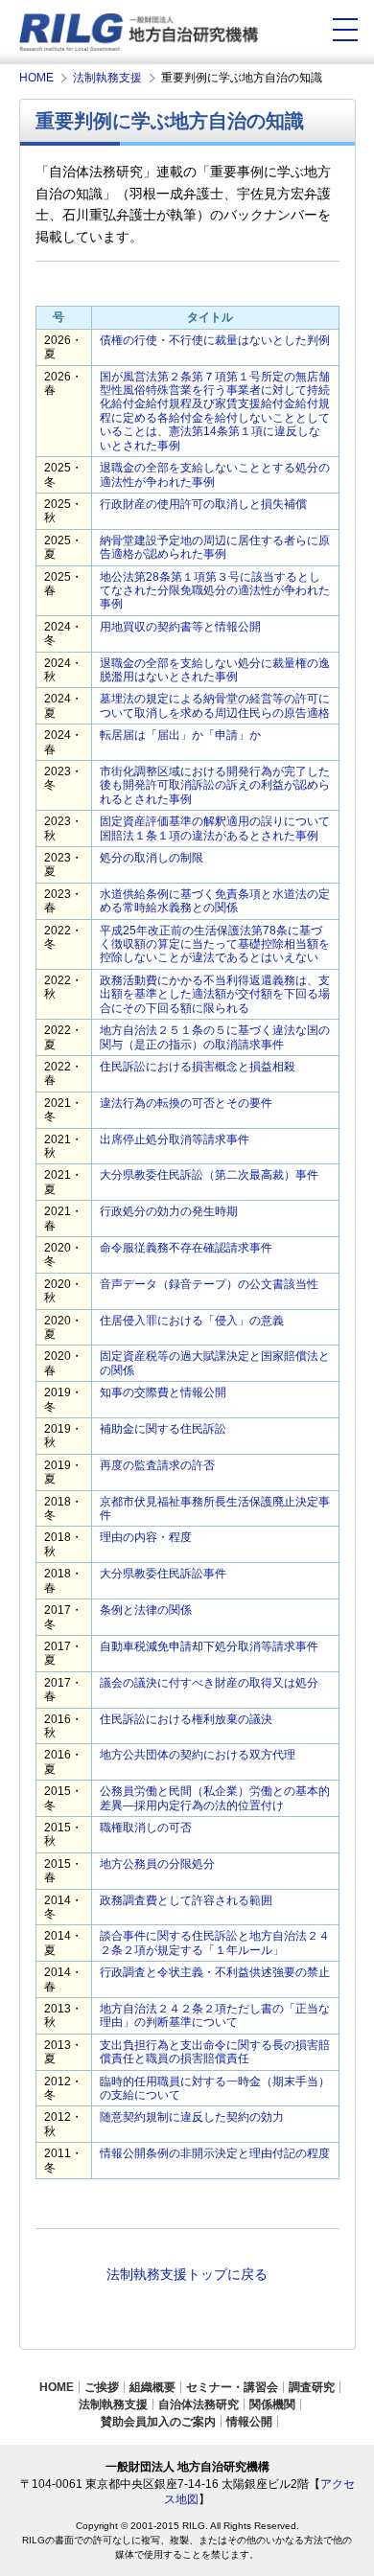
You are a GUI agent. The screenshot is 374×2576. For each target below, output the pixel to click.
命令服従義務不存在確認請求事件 (186, 1248)
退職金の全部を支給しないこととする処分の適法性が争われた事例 (215, 474)
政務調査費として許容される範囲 (186, 1900)
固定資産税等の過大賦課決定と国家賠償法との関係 (215, 1363)
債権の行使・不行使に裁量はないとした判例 (215, 340)
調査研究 (312, 2387)
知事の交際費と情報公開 (163, 1392)
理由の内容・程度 (146, 1537)
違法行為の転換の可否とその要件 (186, 1103)
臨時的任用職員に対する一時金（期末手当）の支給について (215, 2088)
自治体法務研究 (199, 2404)
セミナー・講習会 (232, 2387)
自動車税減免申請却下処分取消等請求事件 (209, 1646)
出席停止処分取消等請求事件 (175, 1139)
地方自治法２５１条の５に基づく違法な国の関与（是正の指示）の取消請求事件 (215, 1037)
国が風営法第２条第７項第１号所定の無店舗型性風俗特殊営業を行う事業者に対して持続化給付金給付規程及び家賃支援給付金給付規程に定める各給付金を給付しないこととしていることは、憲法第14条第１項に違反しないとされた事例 (215, 411)
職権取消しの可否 (146, 1828)
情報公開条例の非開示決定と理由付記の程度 (215, 2153)
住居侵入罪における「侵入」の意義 (192, 1321)
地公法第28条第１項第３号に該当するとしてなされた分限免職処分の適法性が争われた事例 (215, 591)
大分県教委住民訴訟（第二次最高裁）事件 (209, 1175)
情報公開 (249, 2422)
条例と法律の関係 (146, 1610)
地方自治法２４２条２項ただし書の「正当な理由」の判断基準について (215, 2015)
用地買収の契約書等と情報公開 (180, 627)
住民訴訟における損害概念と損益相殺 (198, 1067)
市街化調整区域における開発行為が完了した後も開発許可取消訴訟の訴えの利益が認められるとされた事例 (215, 785)
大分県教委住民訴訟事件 (163, 1574)
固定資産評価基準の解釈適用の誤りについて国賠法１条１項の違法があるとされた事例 (215, 828)
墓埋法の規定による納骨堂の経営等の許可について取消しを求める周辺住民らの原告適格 (215, 705)
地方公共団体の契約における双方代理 (198, 1755)
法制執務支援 (113, 2404)
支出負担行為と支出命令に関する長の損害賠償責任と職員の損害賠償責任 (215, 2052)
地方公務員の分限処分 (157, 1864)
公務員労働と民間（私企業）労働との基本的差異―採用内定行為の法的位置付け (215, 1798)
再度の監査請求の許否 (157, 1465)
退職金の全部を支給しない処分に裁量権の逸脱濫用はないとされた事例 (215, 670)
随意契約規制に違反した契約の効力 (192, 2117)
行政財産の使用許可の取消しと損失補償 (203, 504)
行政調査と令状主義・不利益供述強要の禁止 (215, 1972)
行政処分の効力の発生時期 (169, 1211)
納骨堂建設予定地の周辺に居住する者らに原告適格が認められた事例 (215, 547)
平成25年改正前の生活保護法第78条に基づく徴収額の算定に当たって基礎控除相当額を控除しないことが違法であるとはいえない (215, 944)
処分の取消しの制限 (152, 858)
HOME (57, 2387)
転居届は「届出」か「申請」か (180, 735)
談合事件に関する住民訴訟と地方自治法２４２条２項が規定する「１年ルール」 (215, 1943)
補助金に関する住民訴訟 (163, 1429)
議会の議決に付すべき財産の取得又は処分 (209, 1683)
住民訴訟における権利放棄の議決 (186, 1719)
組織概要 (152, 2387)
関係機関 (272, 2404)
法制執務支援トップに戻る (187, 2274)
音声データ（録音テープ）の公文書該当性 (209, 1284)
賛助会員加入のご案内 (158, 2422)
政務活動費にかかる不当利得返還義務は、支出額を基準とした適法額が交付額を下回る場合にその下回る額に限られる (215, 994)
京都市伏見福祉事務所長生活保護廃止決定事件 (215, 1508)
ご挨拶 (102, 2387)
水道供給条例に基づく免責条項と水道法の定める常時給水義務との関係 (215, 901)
